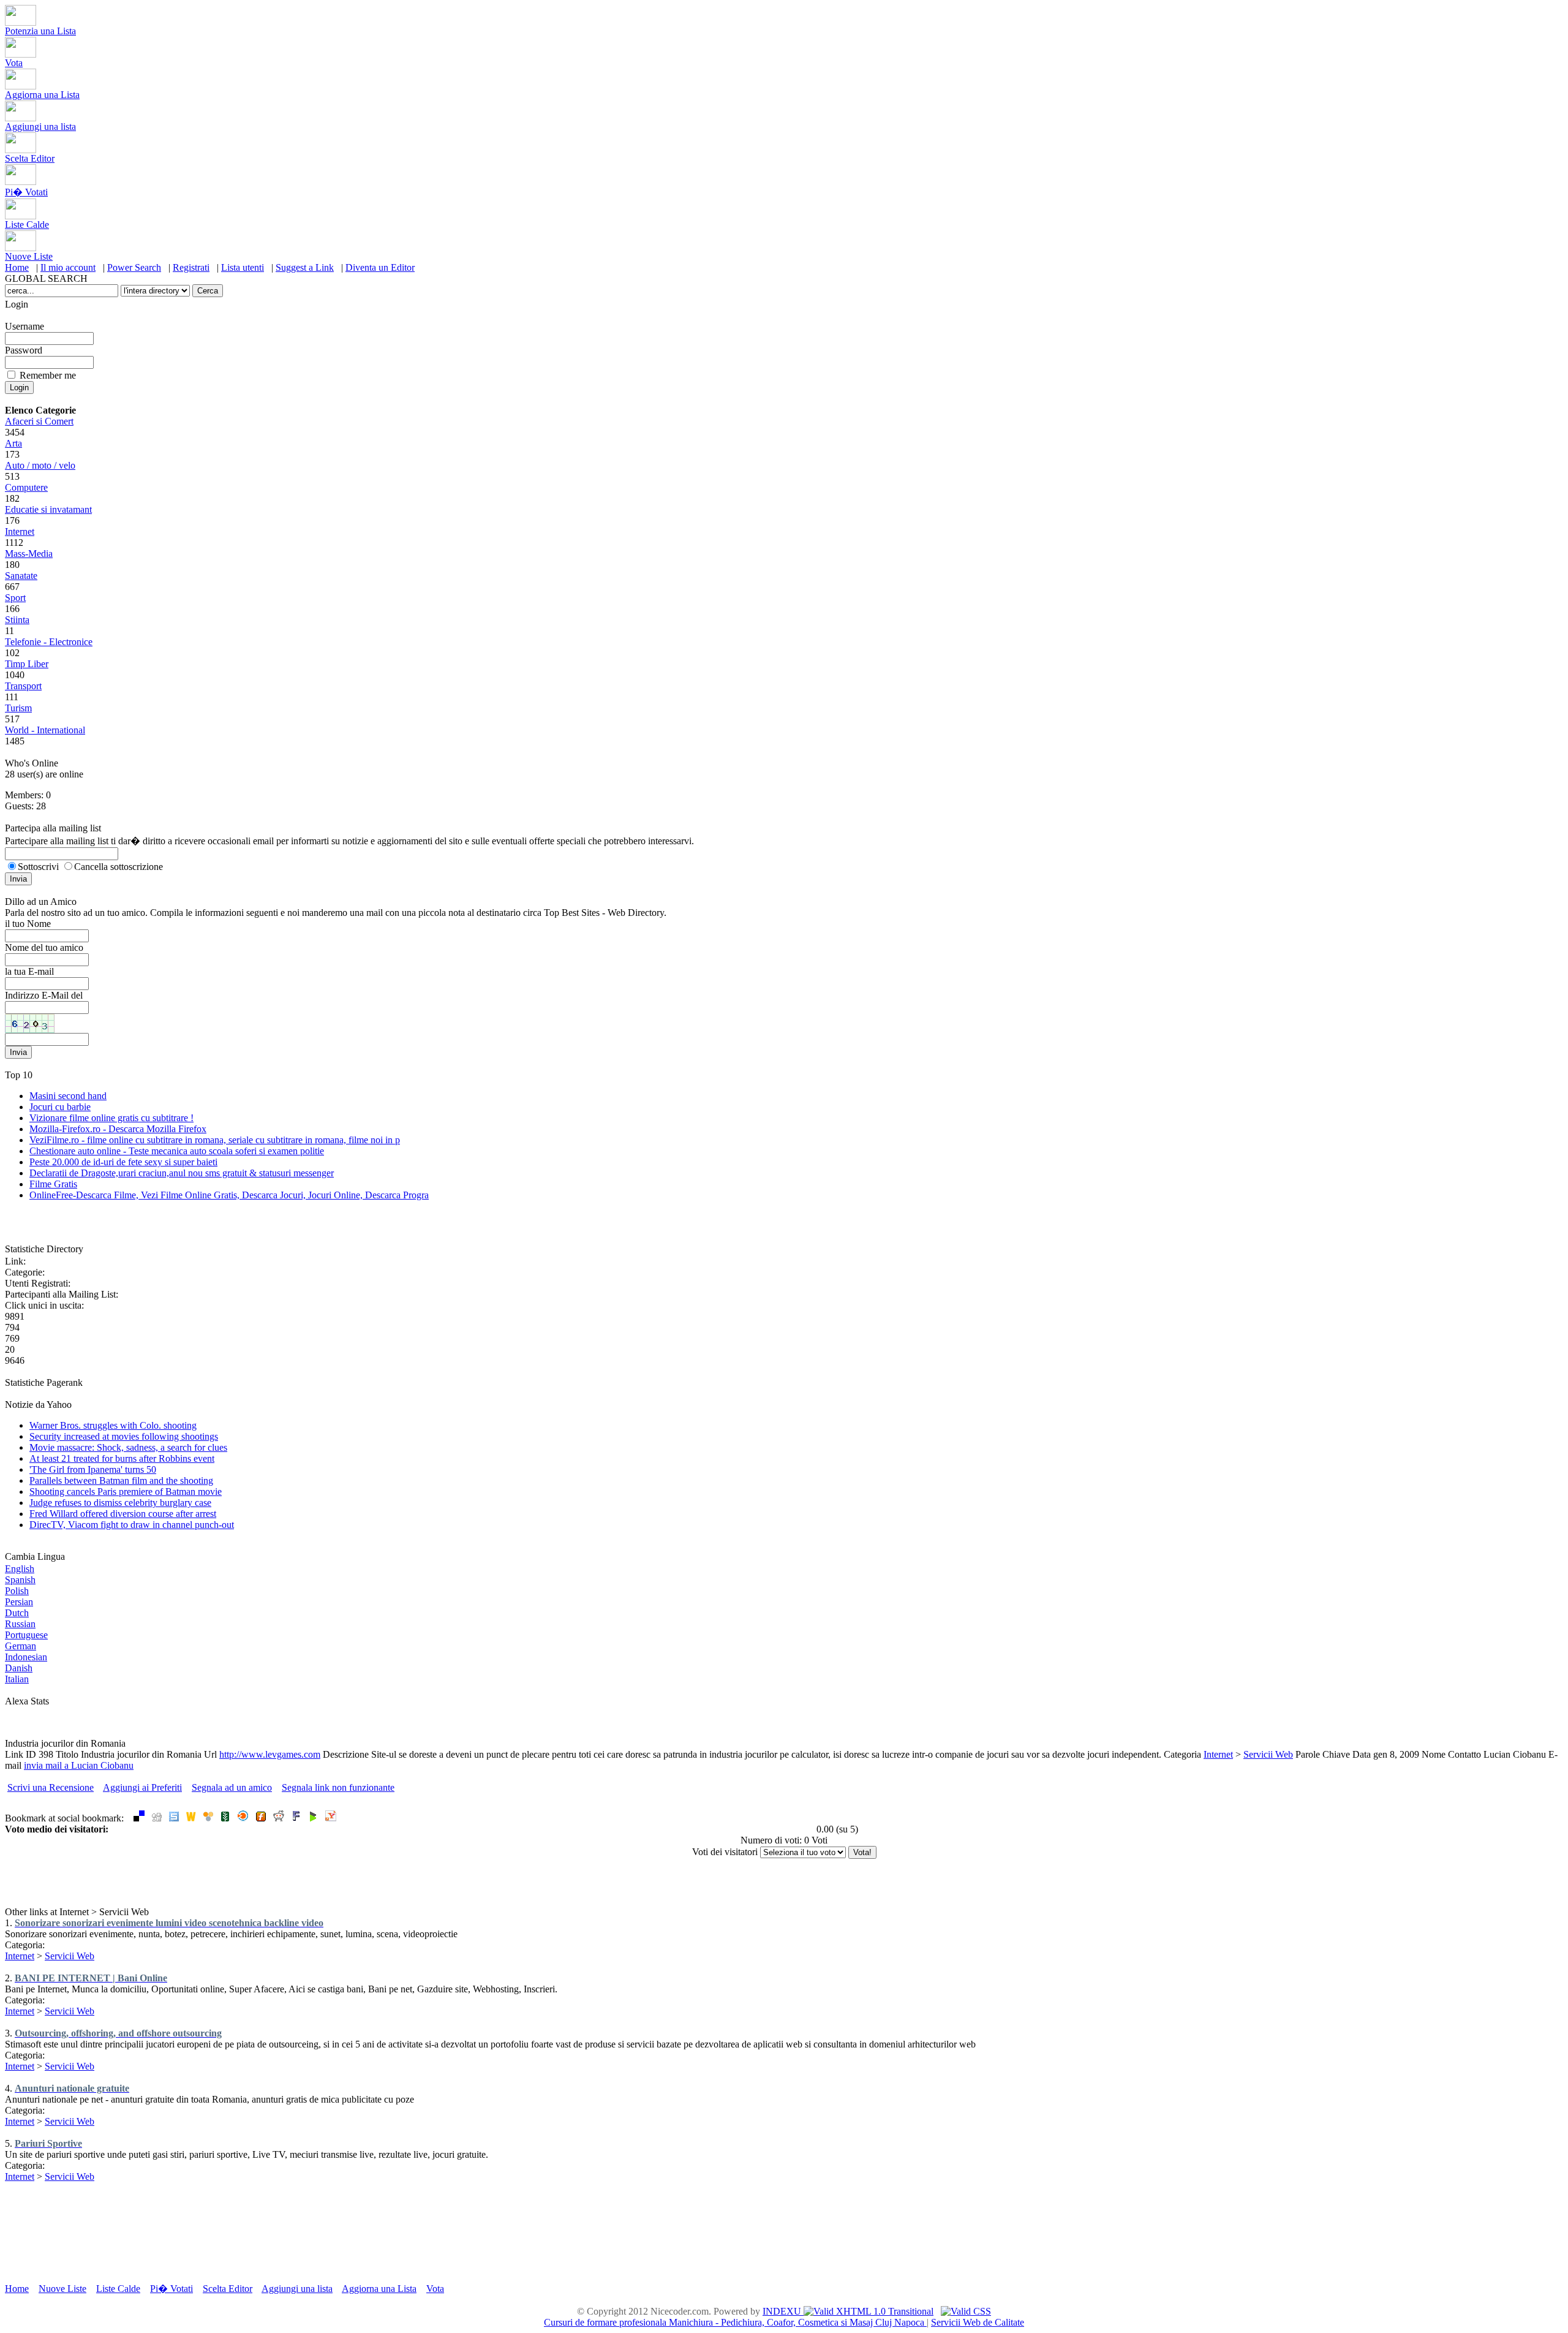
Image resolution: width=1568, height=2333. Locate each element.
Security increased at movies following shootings (124, 1436)
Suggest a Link (305, 267)
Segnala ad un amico (232, 1787)
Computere (26, 487)
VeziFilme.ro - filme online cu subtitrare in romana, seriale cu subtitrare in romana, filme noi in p (215, 1140)
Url (210, 1754)
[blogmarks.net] (313, 1818)
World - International (45, 730)
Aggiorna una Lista (42, 95)
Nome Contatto (1451, 1754)
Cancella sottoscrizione (119, 867)
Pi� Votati (26, 192)
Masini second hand (68, 1096)
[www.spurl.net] (174, 1818)
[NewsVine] (225, 1818)
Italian (17, 1679)
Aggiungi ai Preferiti (142, 1787)
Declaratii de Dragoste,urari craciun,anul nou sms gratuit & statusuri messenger (182, 1173)
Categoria (1182, 1754)
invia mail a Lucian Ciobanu (79, 1765)
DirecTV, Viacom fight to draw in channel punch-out (132, 1525)
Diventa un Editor (380, 267)
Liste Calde (27, 225)
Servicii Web (1268, 1754)
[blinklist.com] (243, 1818)
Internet (20, 531)
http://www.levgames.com (270, 1754)
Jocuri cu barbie (60, 1107)
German (21, 1646)
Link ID (21, 1754)
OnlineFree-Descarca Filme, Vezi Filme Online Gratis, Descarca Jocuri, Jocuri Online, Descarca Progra (229, 1195)
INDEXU (783, 2311)
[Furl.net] (261, 1818)
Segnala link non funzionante (338, 1787)
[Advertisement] (228, 1734)
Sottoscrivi (38, 867)
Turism (18, 708)
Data (1362, 1754)
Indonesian (26, 1657)
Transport (23, 686)
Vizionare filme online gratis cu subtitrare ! (111, 1118)
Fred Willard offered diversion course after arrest (123, 1514)
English (20, 1569)
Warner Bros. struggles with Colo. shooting (113, 1425)
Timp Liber (27, 664)
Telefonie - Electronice (49, 642)
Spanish (20, 1580)
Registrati (191, 267)
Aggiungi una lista (40, 127)
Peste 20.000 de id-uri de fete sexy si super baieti (123, 1162)
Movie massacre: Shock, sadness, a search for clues (128, 1447)
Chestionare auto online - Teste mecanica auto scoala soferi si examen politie (177, 1151)
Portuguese (26, 1635)
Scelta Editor (30, 158)
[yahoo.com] (331, 1818)
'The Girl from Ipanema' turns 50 (93, 1469)
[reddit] (279, 1818)
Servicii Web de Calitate (978, 2322)
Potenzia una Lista (40, 31)
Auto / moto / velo (40, 465)
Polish (17, 1591)
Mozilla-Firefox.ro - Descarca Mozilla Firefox (118, 1129)
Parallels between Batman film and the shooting (121, 1480)
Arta (13, 443)
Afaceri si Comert (39, 421)
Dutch (17, 1613)
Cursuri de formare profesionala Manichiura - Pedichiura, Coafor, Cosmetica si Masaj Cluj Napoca (735, 2322)
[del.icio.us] (139, 1818)
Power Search (134, 267)
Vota (14, 63)
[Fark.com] (296, 1818)
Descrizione (346, 1754)
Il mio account (68, 267)
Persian (19, 1602)
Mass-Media (29, 554)
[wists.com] (191, 1818)
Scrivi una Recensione (51, 1787)
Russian (20, 1624)
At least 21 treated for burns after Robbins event (122, 1458)
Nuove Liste (29, 256)
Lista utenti (243, 267)
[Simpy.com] (208, 1818)
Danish (19, 1668)
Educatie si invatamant (48, 509)
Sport (15, 598)
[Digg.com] (157, 1818)
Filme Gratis (53, 1184)
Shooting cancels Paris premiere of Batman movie (126, 1492)
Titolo (67, 1754)
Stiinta (17, 620)
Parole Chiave (1323, 1754)
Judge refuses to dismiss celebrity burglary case (120, 1503)
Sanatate (21, 576)
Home (17, 267)
